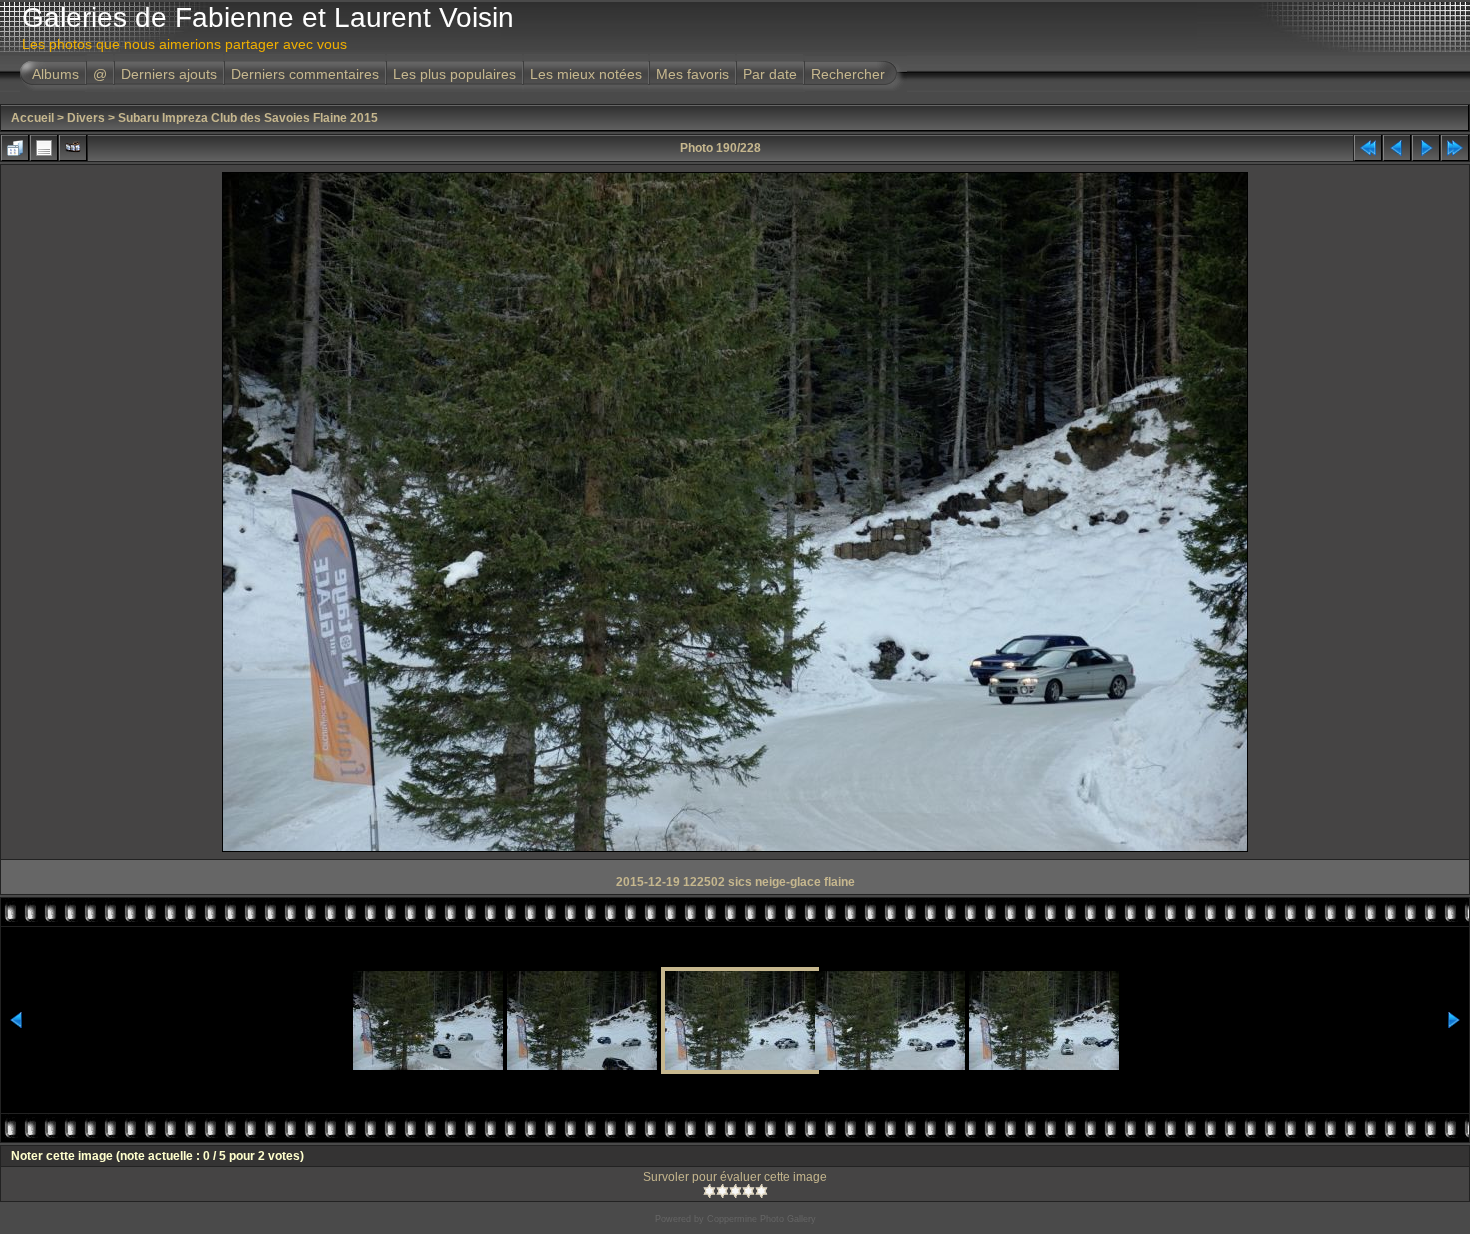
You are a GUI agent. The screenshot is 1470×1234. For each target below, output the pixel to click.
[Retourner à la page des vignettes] (15, 148)
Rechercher (848, 74)
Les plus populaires (454, 74)
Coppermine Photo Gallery (761, 1219)
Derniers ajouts (169, 74)
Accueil (32, 118)
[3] (735, 1191)
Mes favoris (692, 74)
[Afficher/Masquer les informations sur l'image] (44, 148)
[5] (761, 1191)
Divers (86, 118)
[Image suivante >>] (1426, 148)
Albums (55, 74)
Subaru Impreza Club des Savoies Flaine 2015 (248, 118)
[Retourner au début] (1368, 148)
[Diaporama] (73, 148)
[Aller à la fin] (1455, 148)
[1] (709, 1191)
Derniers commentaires (305, 74)
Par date (770, 74)
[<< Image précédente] (1397, 148)
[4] (748, 1191)
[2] (722, 1191)
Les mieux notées (586, 74)
